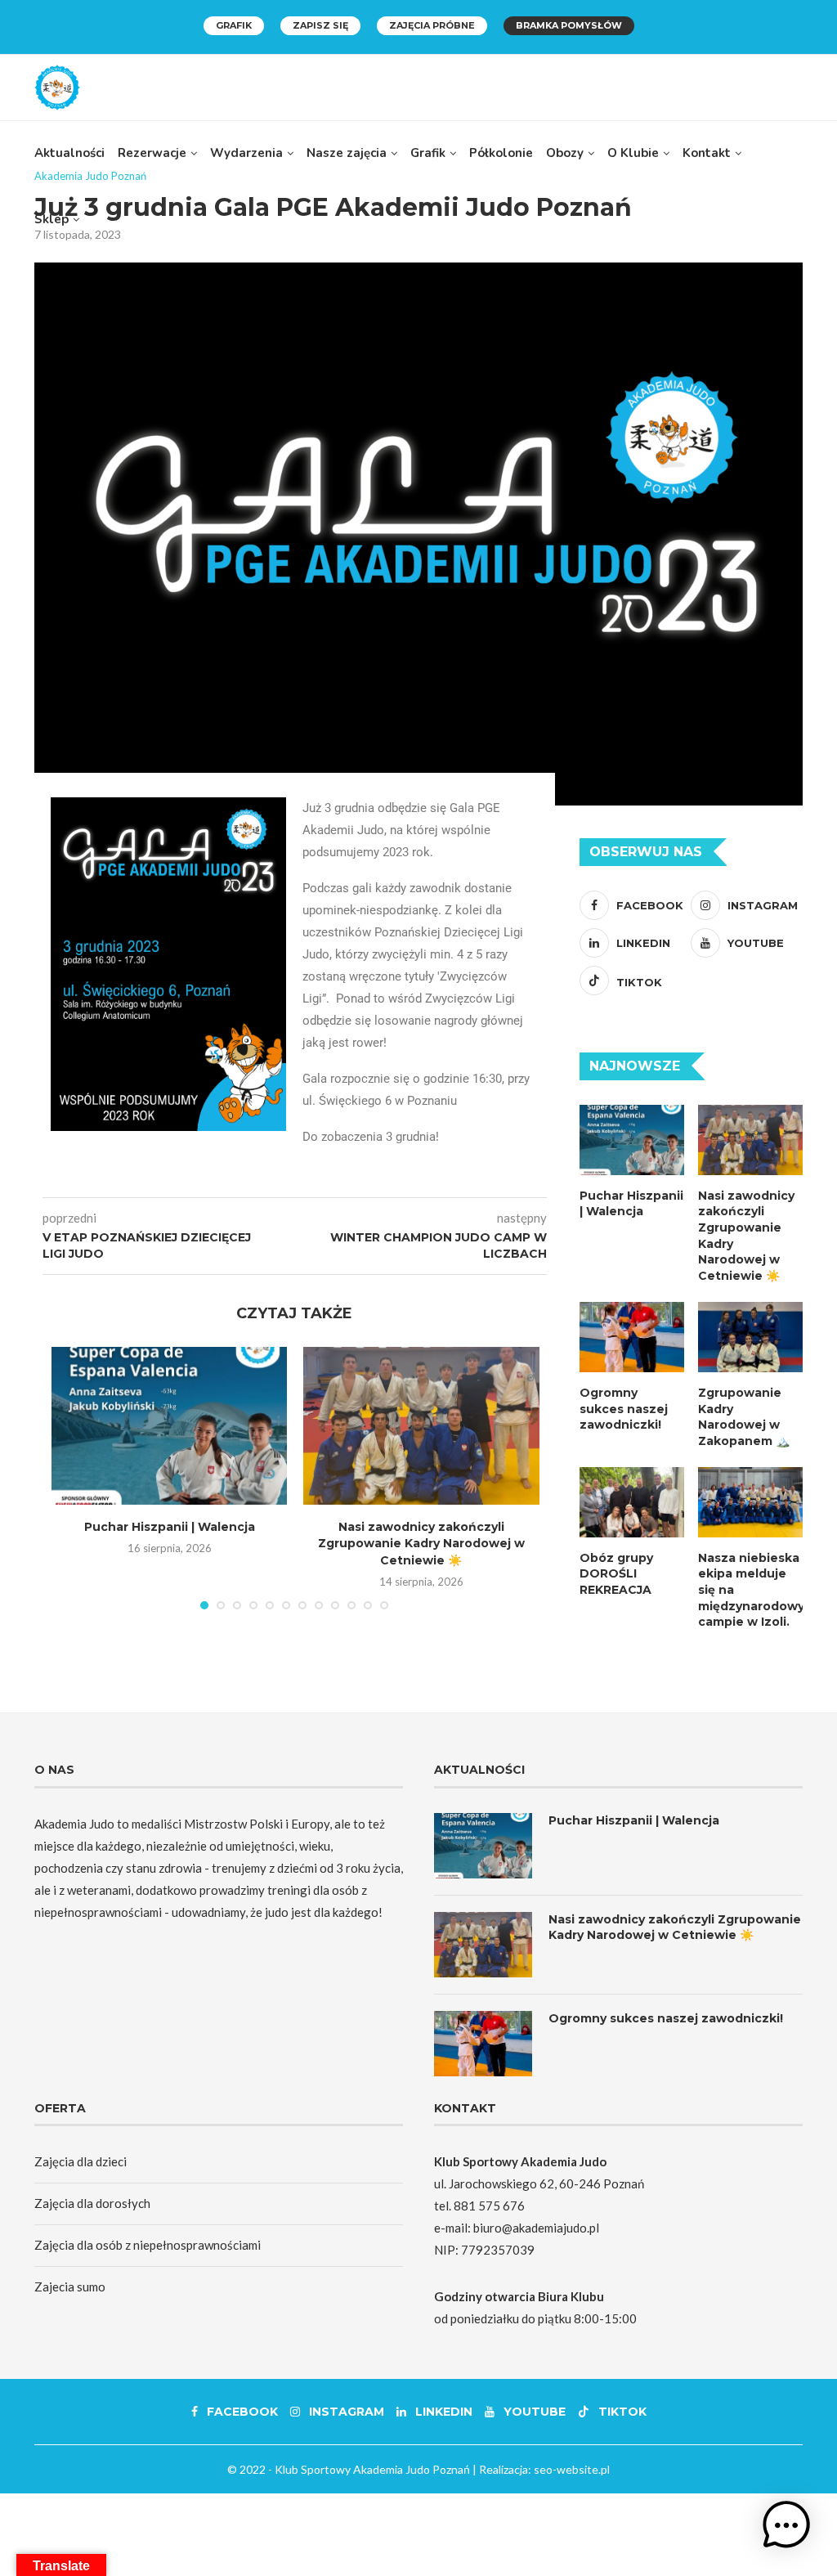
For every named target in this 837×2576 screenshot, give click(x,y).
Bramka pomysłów (569, 25)
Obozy (565, 153)
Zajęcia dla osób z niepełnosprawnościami (148, 2245)
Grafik (234, 25)
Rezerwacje (152, 153)
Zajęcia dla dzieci (81, 2161)
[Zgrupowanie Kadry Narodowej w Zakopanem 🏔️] (750, 1337)
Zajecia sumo (70, 2287)
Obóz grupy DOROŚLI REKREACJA (616, 1574)
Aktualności (69, 153)
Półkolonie (501, 153)
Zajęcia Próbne (432, 25)
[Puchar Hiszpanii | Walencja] (169, 1425)
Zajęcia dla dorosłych (92, 2203)
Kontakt (707, 153)
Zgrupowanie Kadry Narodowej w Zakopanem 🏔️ (744, 1417)
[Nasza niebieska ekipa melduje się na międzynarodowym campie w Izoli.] (750, 1502)
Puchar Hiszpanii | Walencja (170, 1527)
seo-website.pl (572, 2469)
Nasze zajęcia (347, 153)
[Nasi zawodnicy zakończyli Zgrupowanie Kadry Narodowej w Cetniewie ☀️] (421, 1425)
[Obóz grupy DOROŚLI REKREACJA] (632, 1502)
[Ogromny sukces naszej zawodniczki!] (632, 1337)
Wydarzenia (246, 153)
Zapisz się (320, 25)
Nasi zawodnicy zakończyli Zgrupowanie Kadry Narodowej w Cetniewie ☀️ (421, 1544)
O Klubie (633, 153)
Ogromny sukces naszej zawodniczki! (624, 1409)
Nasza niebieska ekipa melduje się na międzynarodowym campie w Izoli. (750, 1590)
